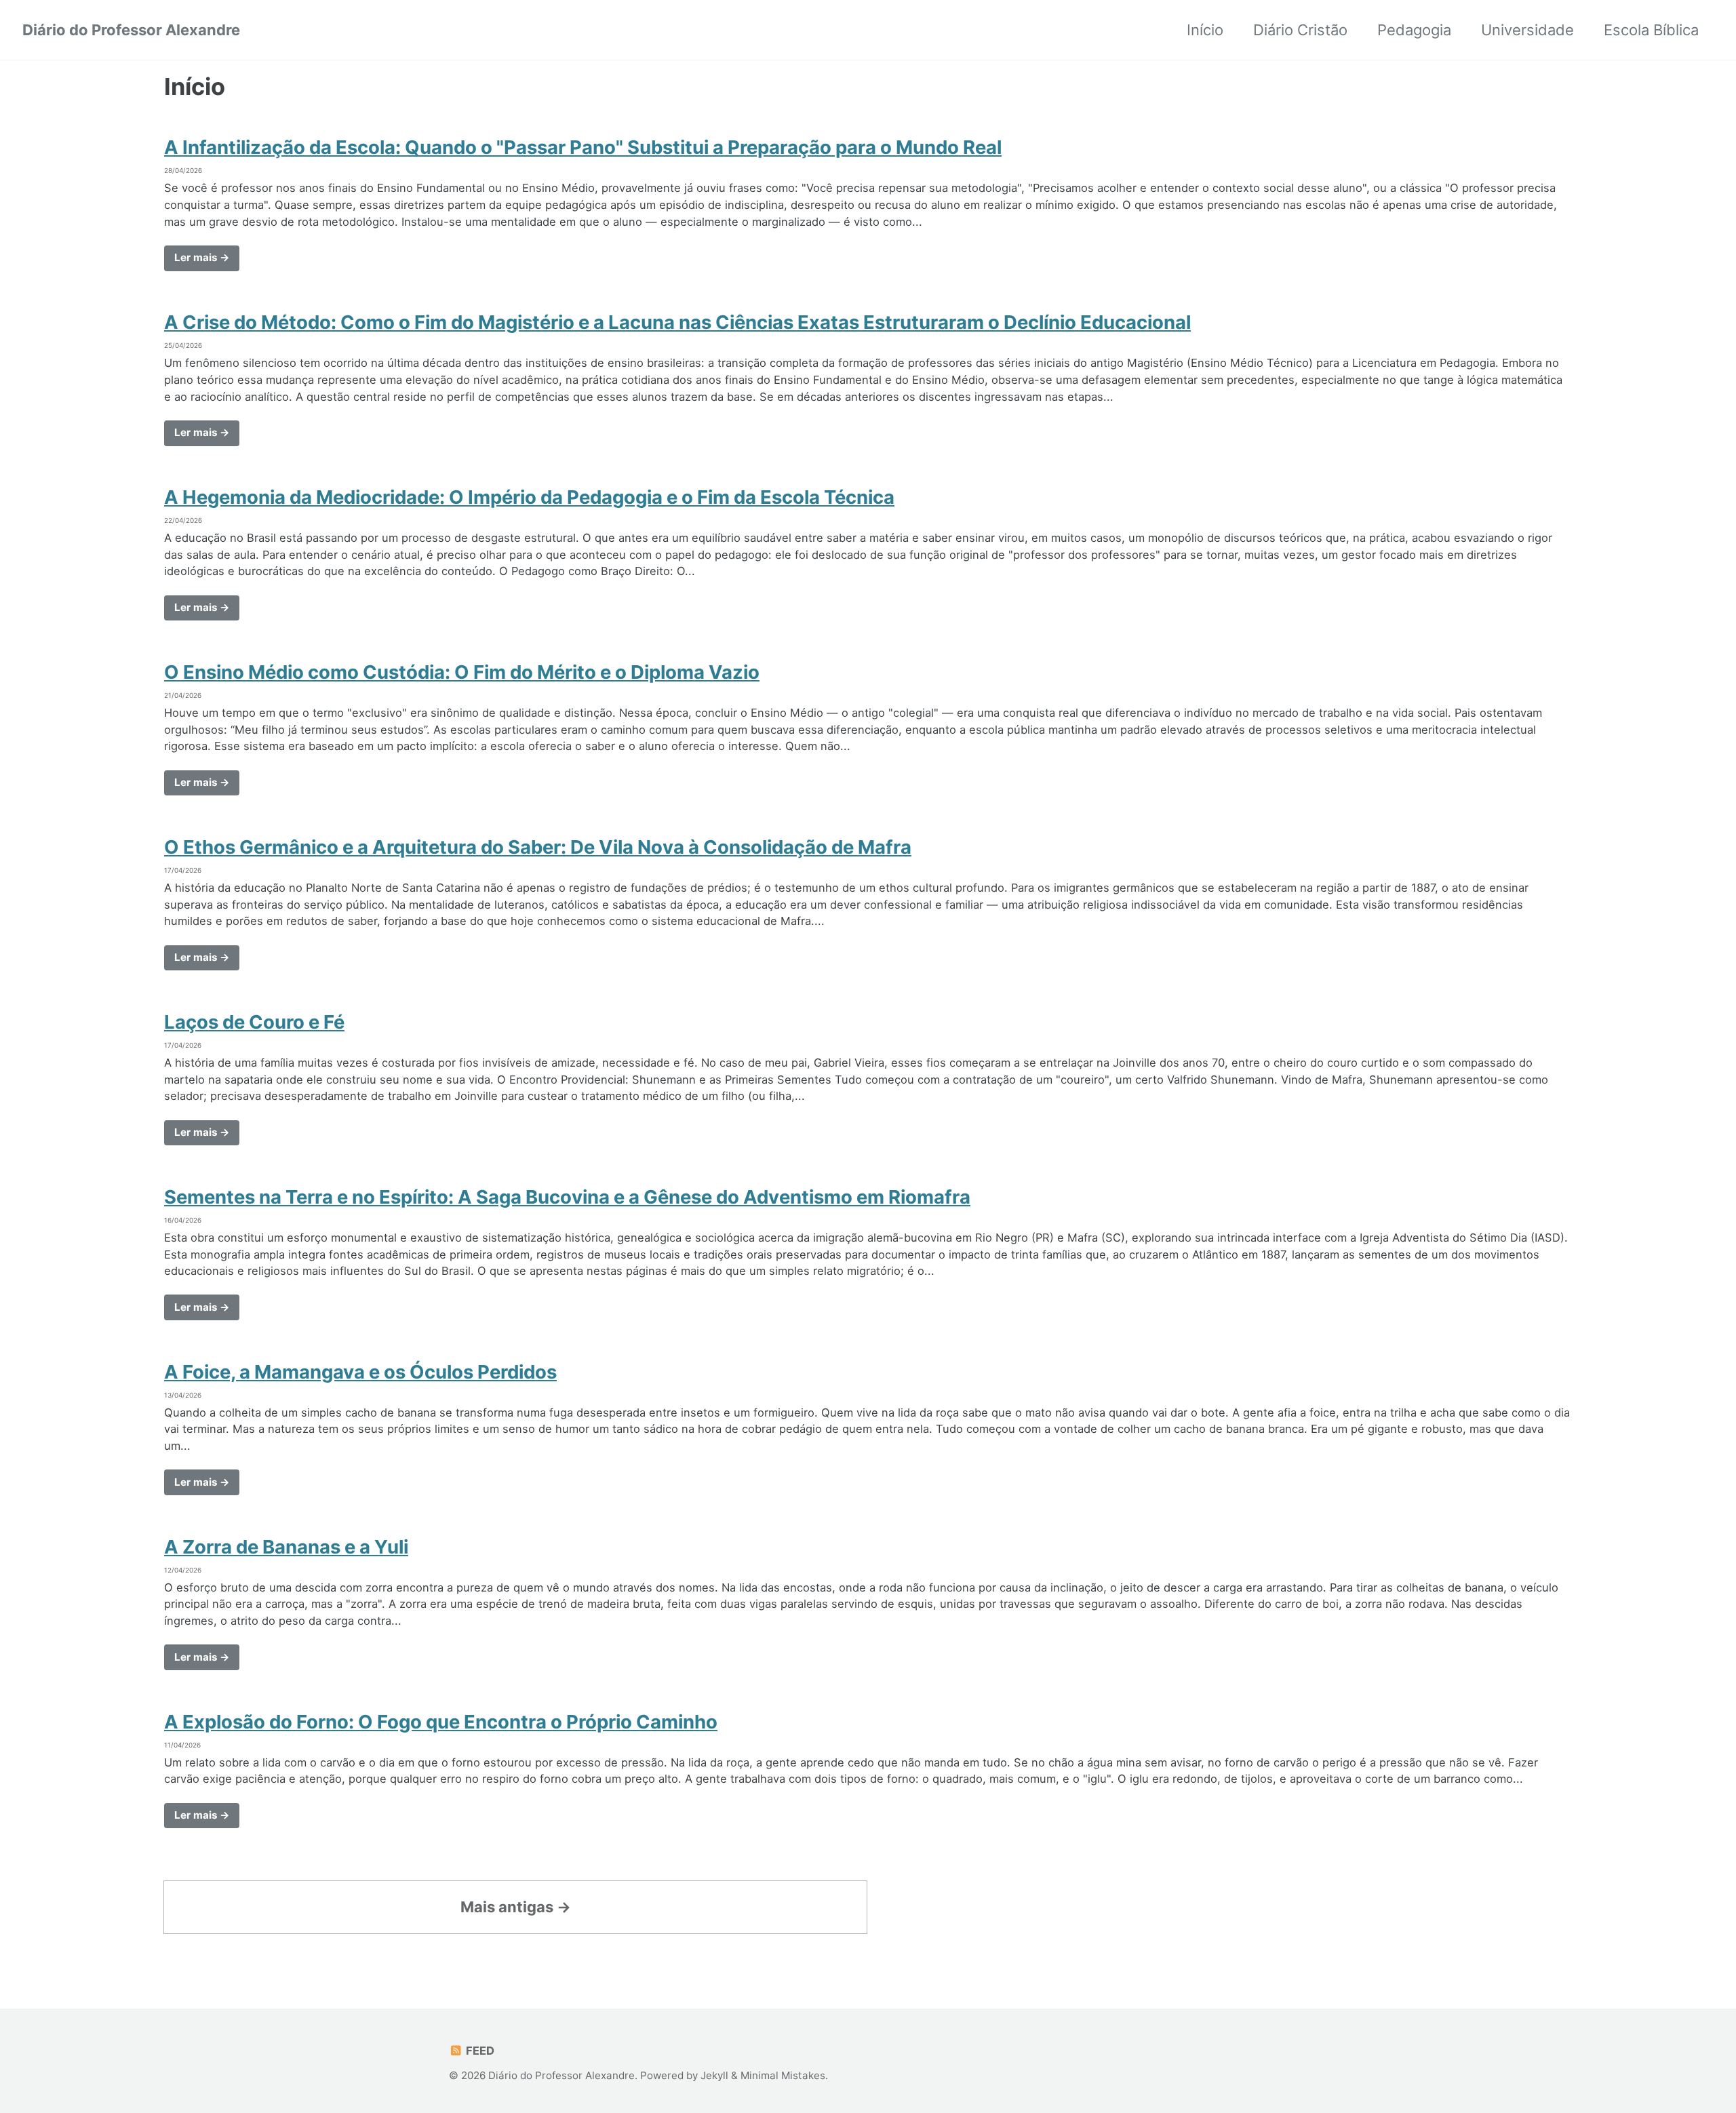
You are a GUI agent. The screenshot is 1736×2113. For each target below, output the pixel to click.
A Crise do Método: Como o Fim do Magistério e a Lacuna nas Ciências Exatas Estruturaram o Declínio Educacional (677, 322)
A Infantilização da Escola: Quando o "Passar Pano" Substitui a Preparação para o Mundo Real (583, 147)
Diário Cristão (1300, 30)
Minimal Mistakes (783, 2075)
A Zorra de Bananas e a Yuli (286, 1547)
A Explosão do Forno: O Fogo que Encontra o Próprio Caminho (441, 1722)
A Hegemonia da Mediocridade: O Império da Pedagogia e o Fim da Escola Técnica (529, 497)
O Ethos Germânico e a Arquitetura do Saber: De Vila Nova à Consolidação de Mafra (538, 847)
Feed (479, 2051)
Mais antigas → (516, 1907)
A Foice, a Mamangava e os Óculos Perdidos (360, 1372)
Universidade (1527, 30)
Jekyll (714, 2075)
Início (1205, 30)
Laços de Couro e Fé (254, 1022)
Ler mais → (202, 257)
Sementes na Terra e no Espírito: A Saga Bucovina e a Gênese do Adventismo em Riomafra (567, 1197)
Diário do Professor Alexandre (131, 30)
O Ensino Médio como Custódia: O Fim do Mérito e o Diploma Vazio (462, 672)
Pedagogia (1414, 30)
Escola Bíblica (1651, 30)
